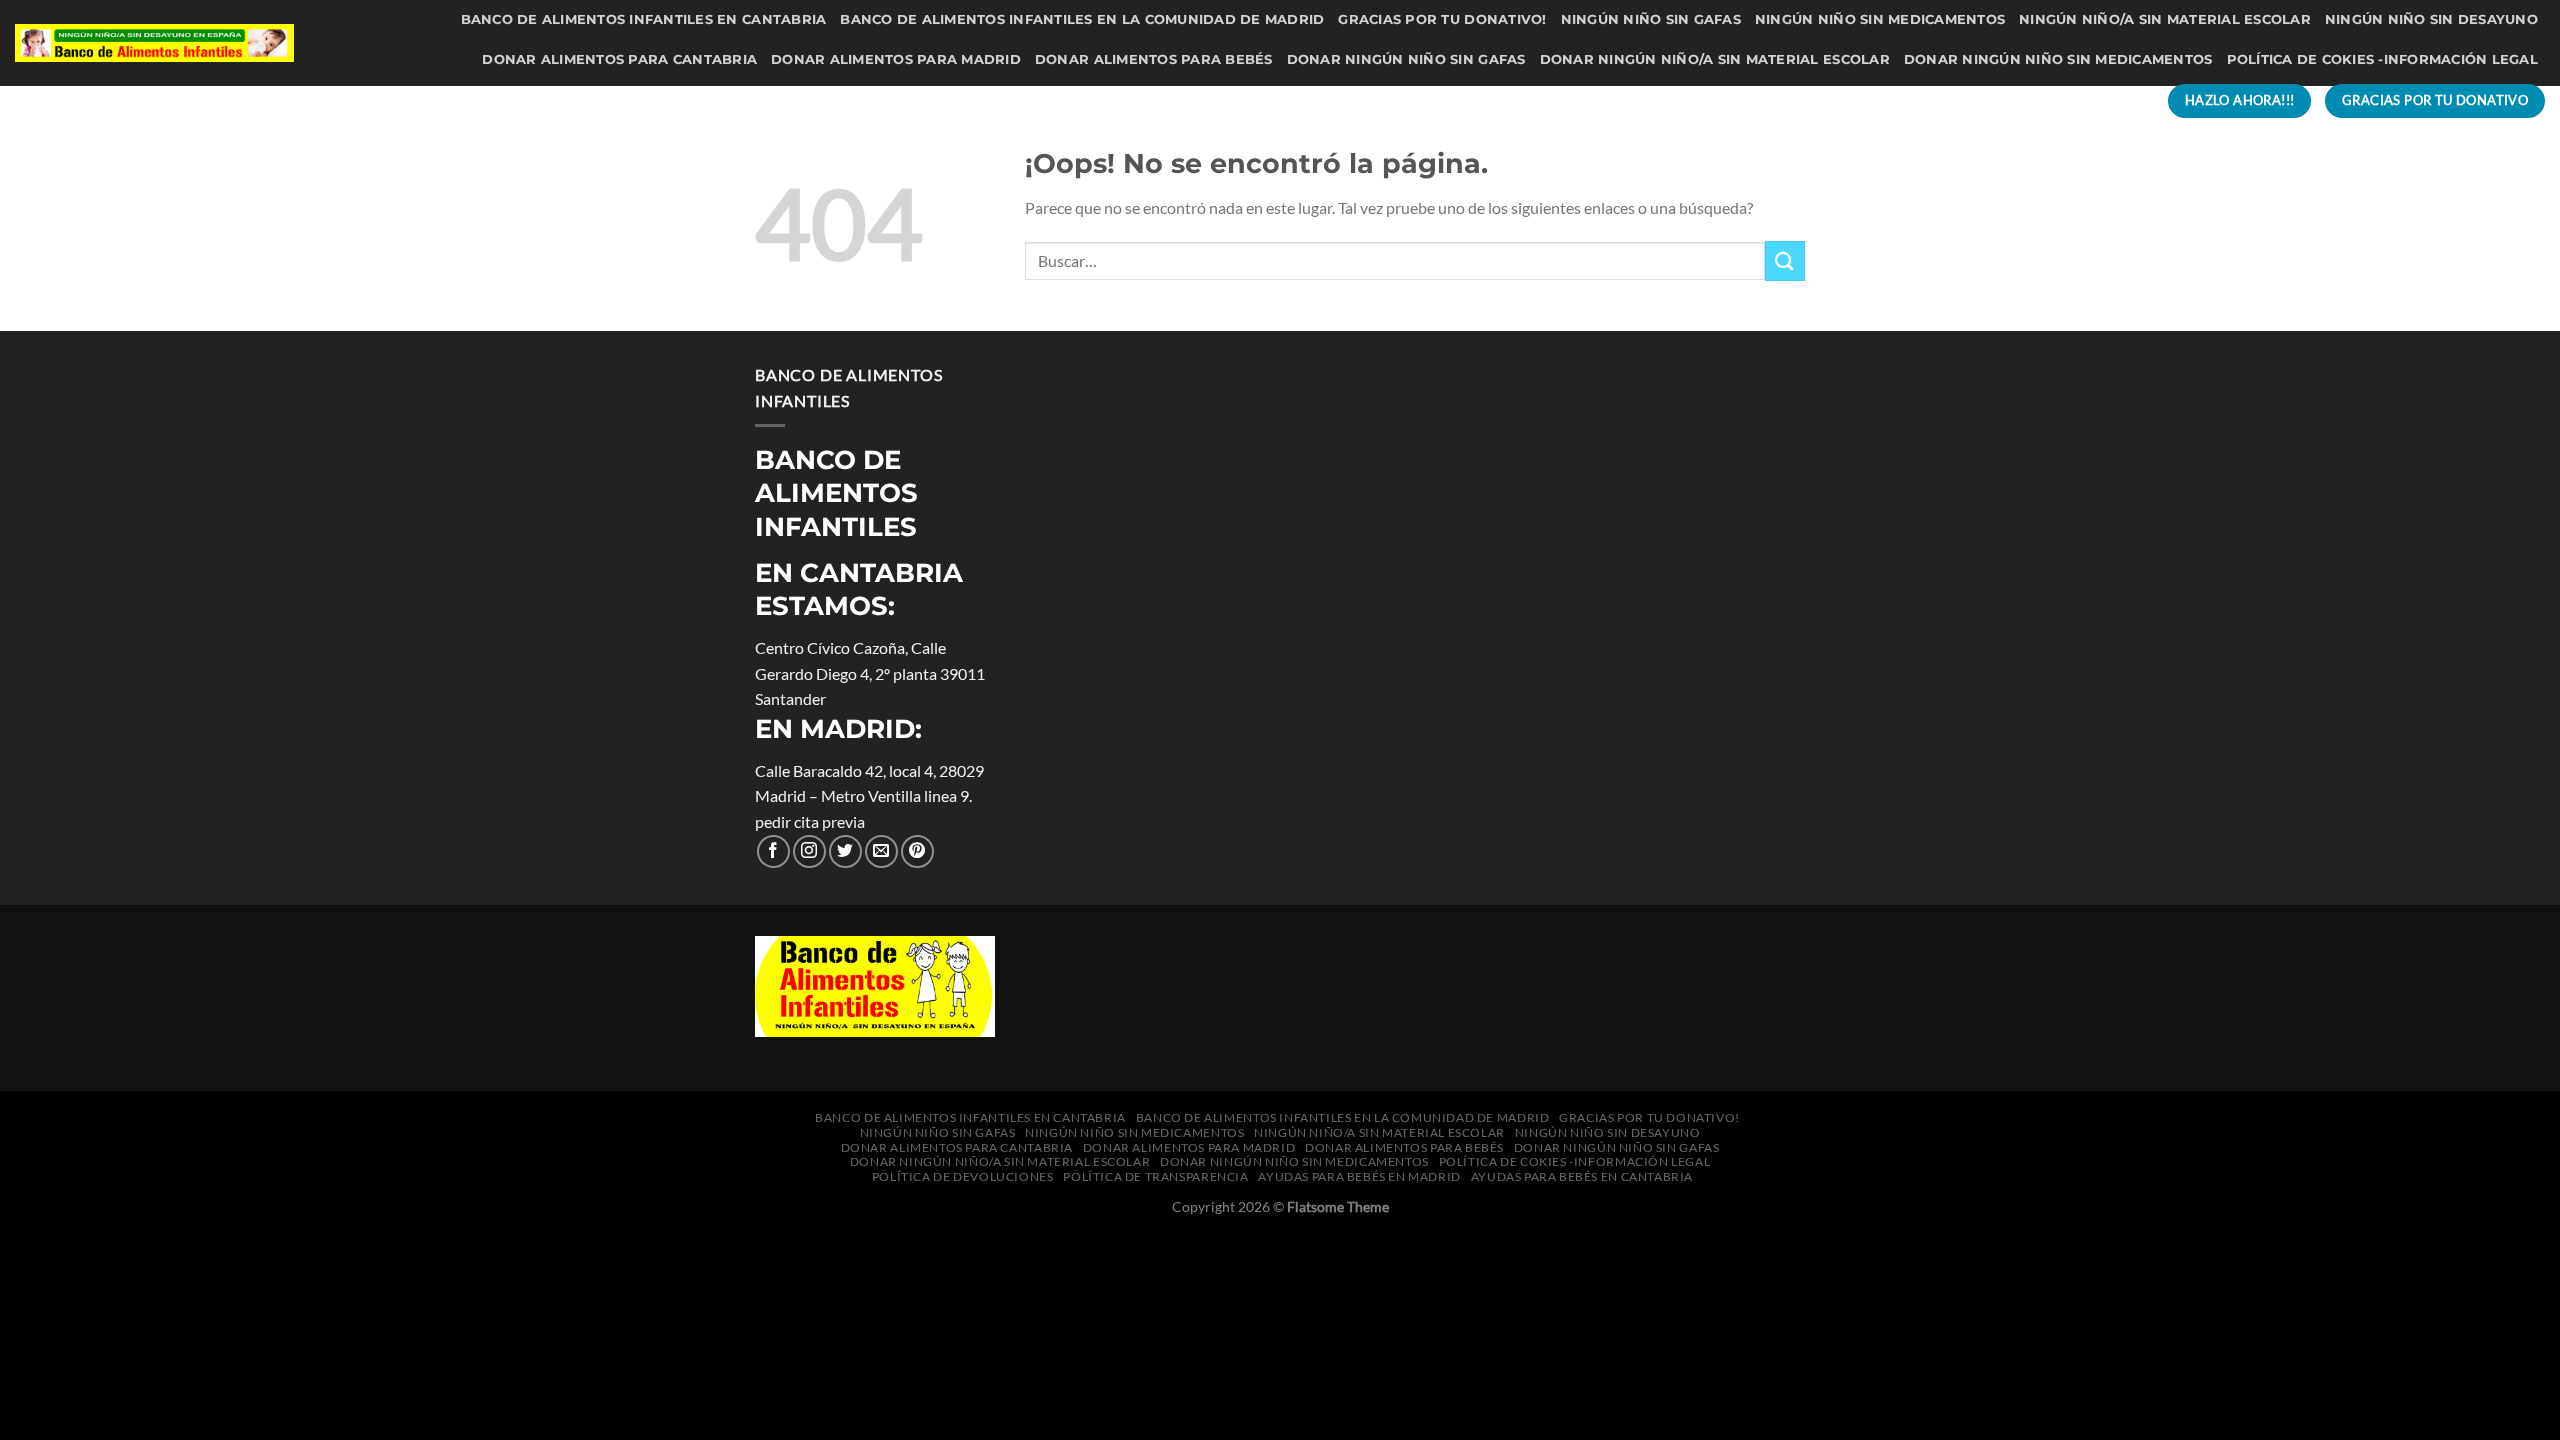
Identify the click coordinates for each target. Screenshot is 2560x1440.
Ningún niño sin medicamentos (1880, 19)
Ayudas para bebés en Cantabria (1975, 100)
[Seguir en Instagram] (809, 851)
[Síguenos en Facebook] (773, 851)
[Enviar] (1785, 260)
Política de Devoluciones (1234, 100)
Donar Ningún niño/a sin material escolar (1715, 59)
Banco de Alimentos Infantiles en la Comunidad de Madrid (1082, 19)
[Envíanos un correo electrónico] (881, 851)
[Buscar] (2130, 101)
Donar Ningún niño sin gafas (1406, 59)
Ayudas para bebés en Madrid (1705, 100)
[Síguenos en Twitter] (845, 851)
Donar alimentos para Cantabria (619, 59)
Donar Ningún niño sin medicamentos (2058, 59)
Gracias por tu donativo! (1442, 19)
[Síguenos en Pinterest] (917, 851)
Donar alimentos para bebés (1154, 59)
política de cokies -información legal (2382, 59)
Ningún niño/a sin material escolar (2165, 19)
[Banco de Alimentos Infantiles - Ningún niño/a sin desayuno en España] (154, 42)
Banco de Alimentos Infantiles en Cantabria (644, 19)
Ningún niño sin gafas (1651, 19)
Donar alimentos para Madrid (896, 59)
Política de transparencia (1461, 100)
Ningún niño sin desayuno (2431, 19)
